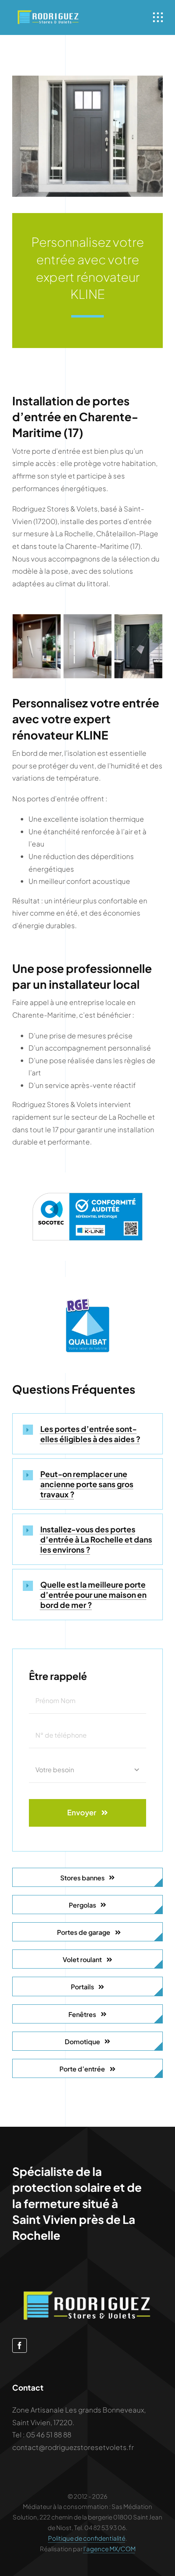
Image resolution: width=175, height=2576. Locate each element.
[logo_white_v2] (48, 12)
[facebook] (20, 2345)
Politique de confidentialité (87, 2538)
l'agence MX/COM (109, 2549)
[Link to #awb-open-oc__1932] (158, 17)
